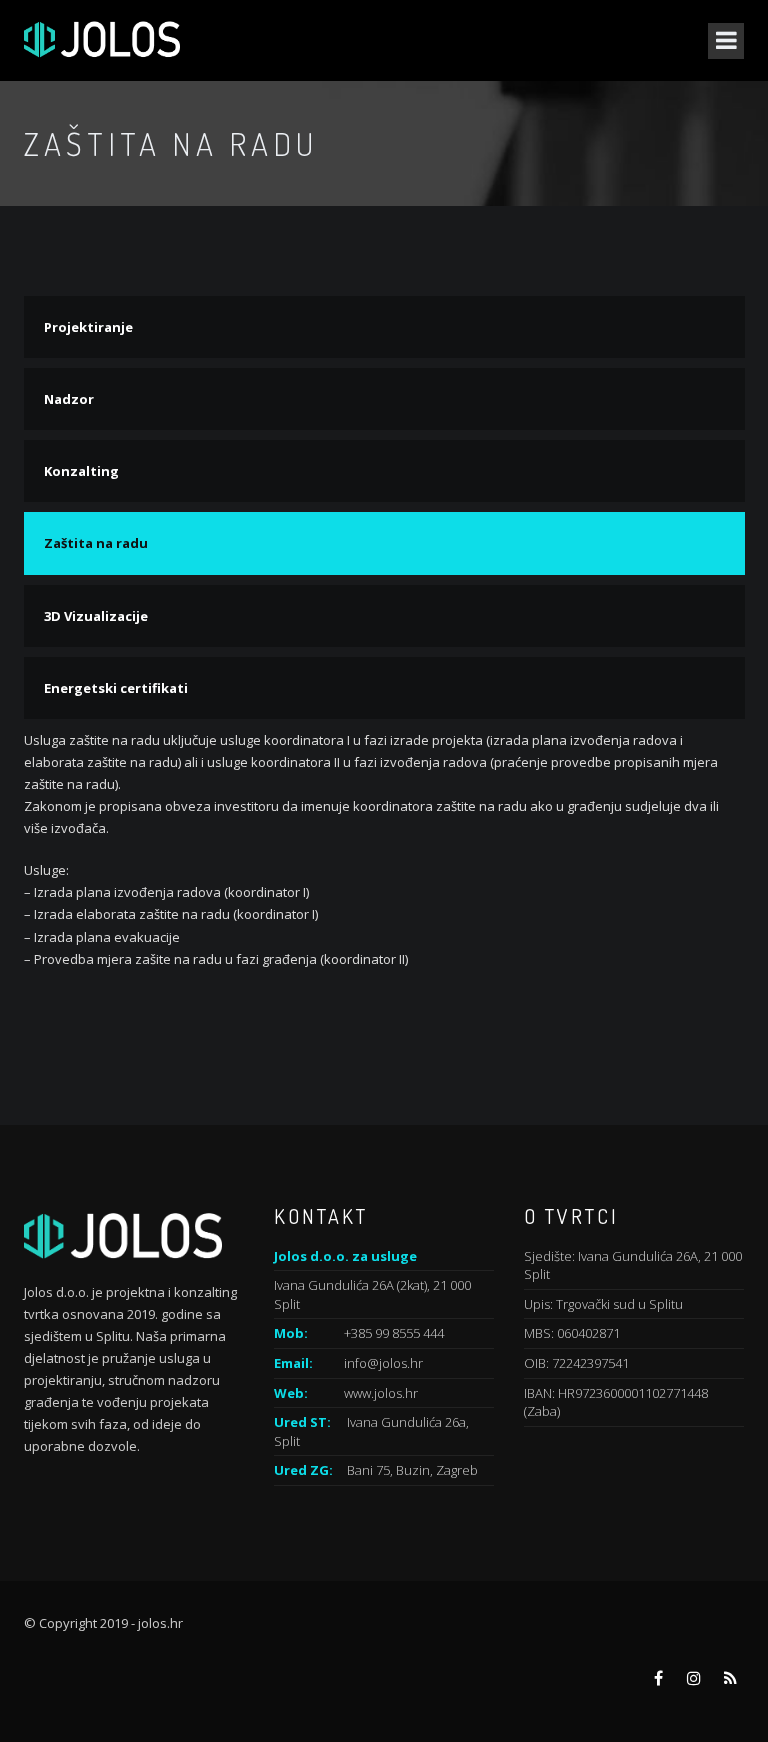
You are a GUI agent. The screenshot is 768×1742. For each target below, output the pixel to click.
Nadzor (69, 399)
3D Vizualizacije (96, 616)
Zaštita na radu (96, 543)
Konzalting (81, 471)
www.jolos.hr (381, 1393)
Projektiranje (88, 327)
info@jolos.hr (383, 1363)
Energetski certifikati (116, 688)
